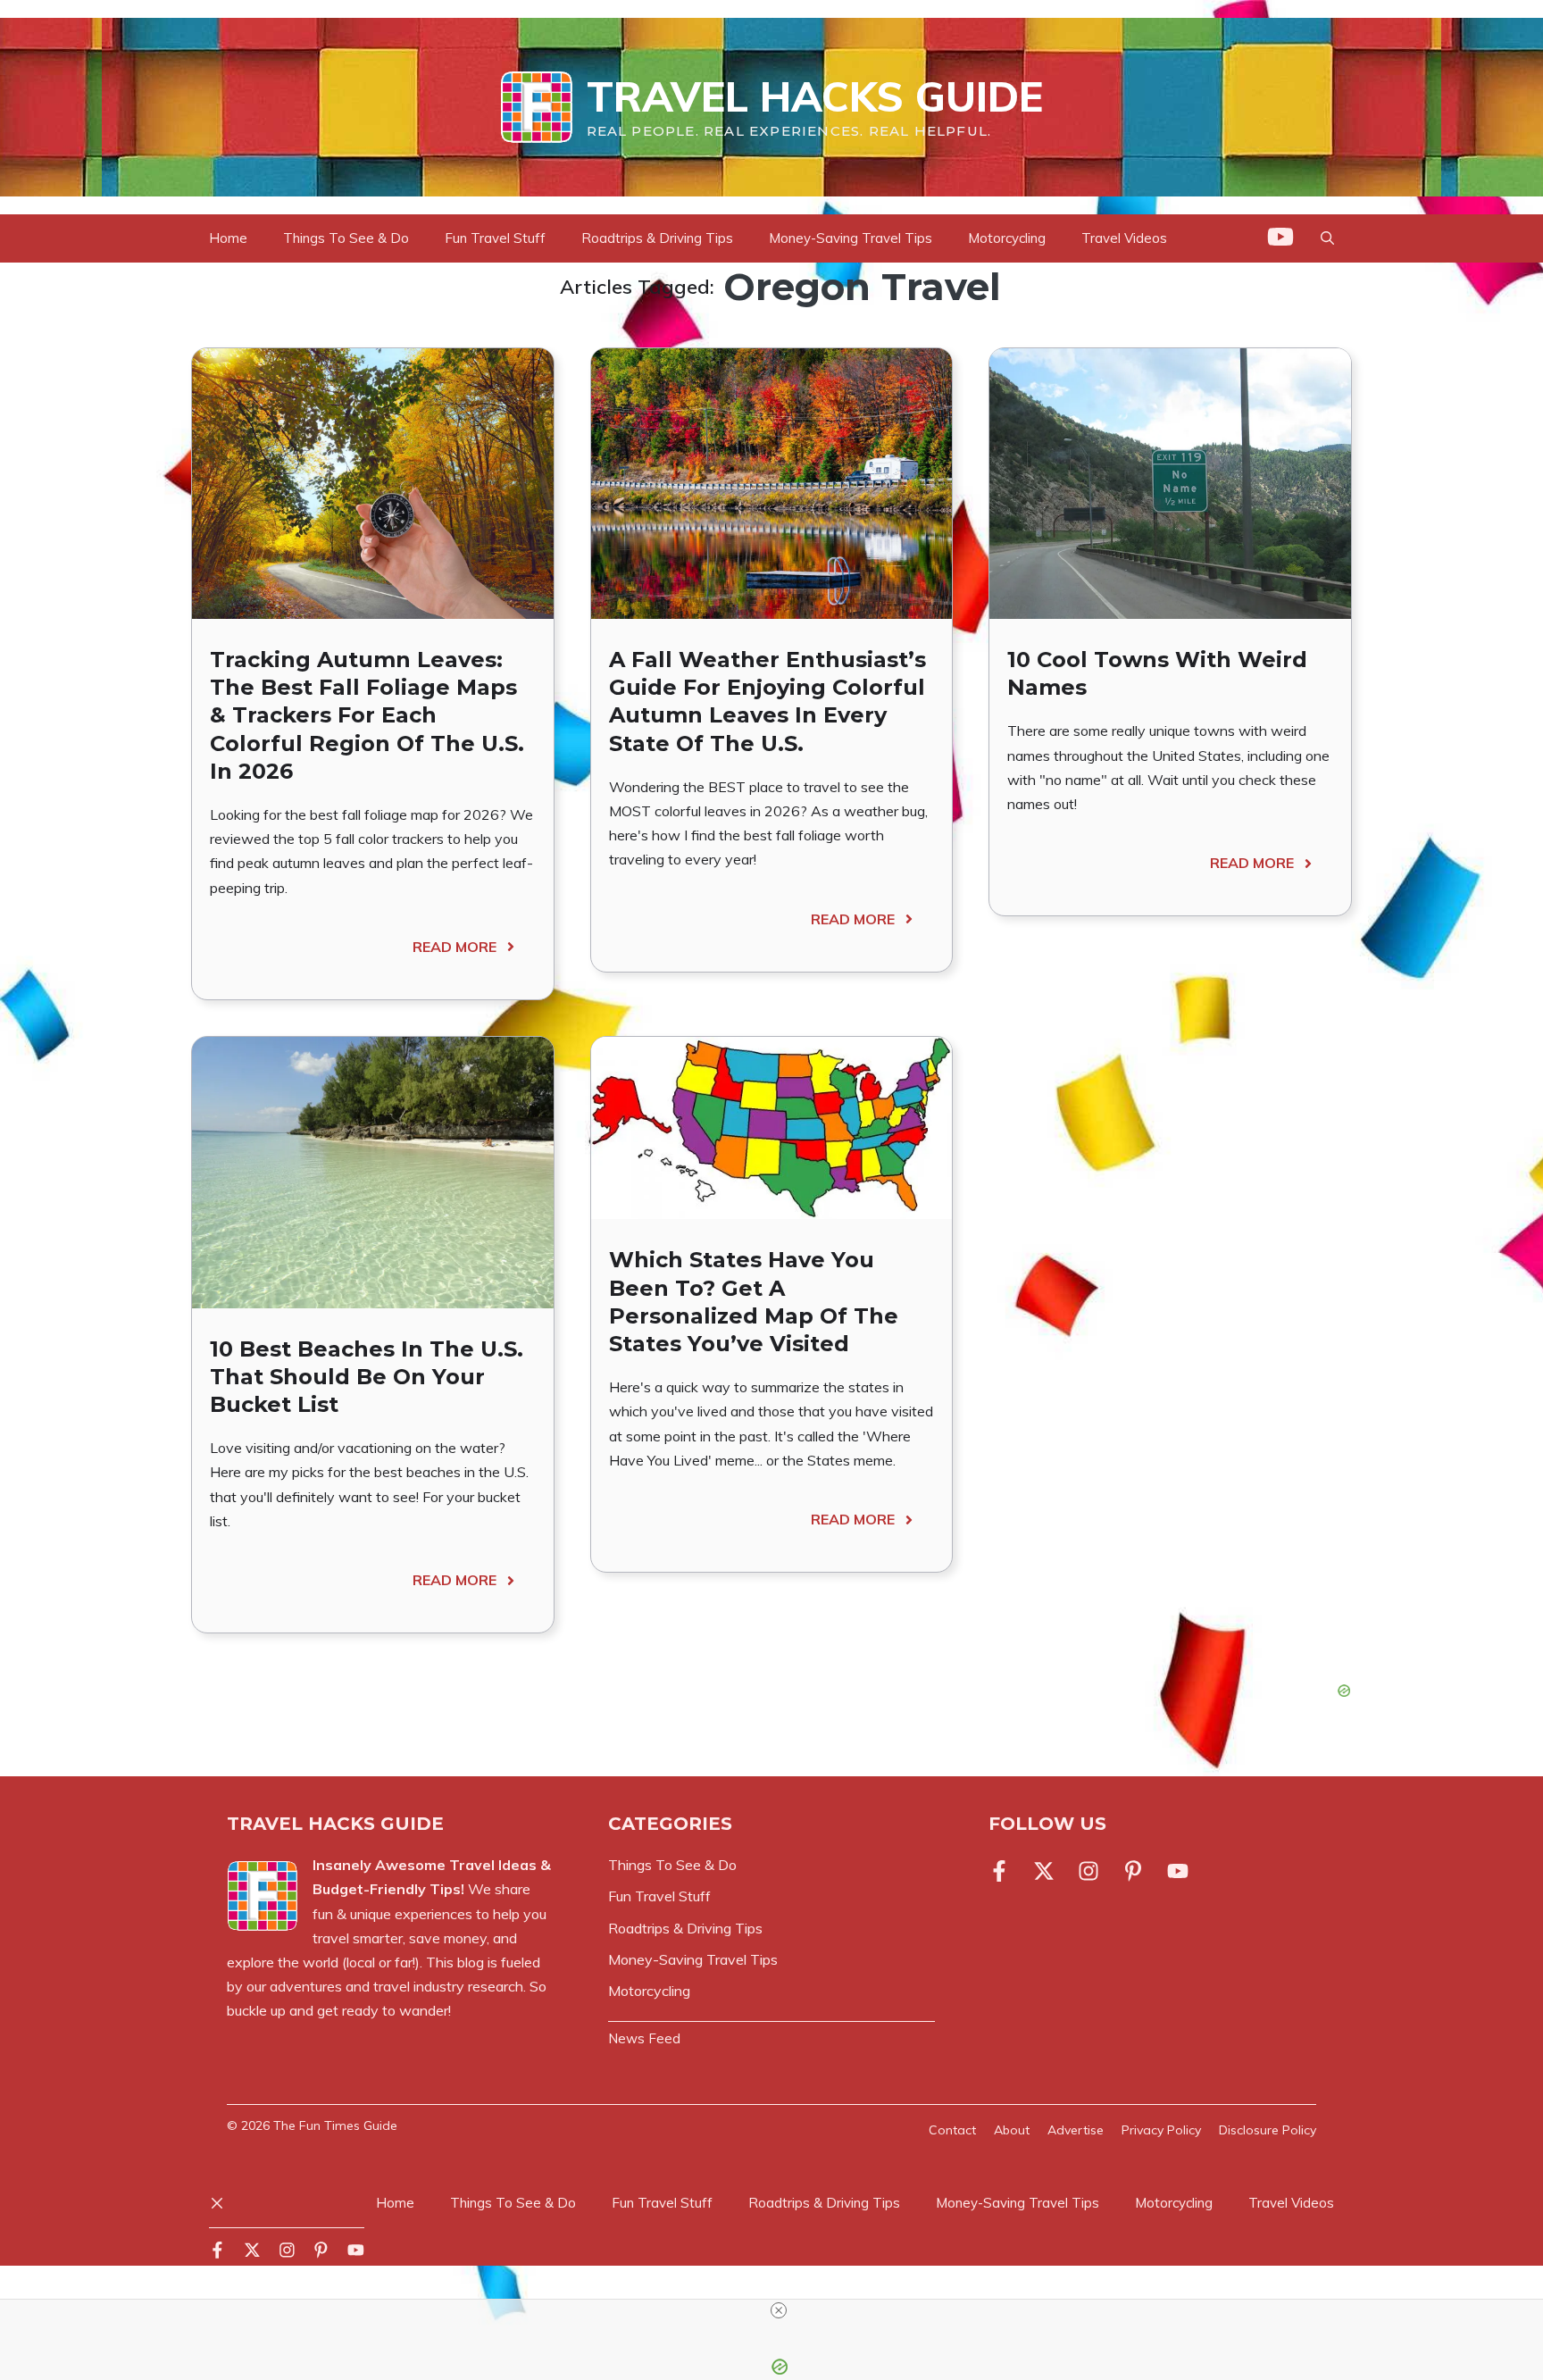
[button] (1327, 238)
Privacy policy (1161, 2130)
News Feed (644, 2038)
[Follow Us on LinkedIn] (1133, 1871)
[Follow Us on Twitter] (1044, 1871)
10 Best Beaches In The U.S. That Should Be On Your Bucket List (367, 1377)
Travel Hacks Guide (815, 96)
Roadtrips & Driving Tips (657, 238)
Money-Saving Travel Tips (851, 238)
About (1012, 2130)
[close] (779, 2310)
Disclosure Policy (1268, 2130)
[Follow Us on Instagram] (1088, 1871)
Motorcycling (1007, 238)
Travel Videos (1124, 238)
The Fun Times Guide (335, 2125)
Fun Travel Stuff (495, 238)
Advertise (1076, 2130)
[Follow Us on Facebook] (1003, 1871)
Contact (952, 2130)
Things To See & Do (346, 238)
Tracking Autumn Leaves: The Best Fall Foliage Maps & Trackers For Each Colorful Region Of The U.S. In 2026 (367, 715)
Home (228, 238)
